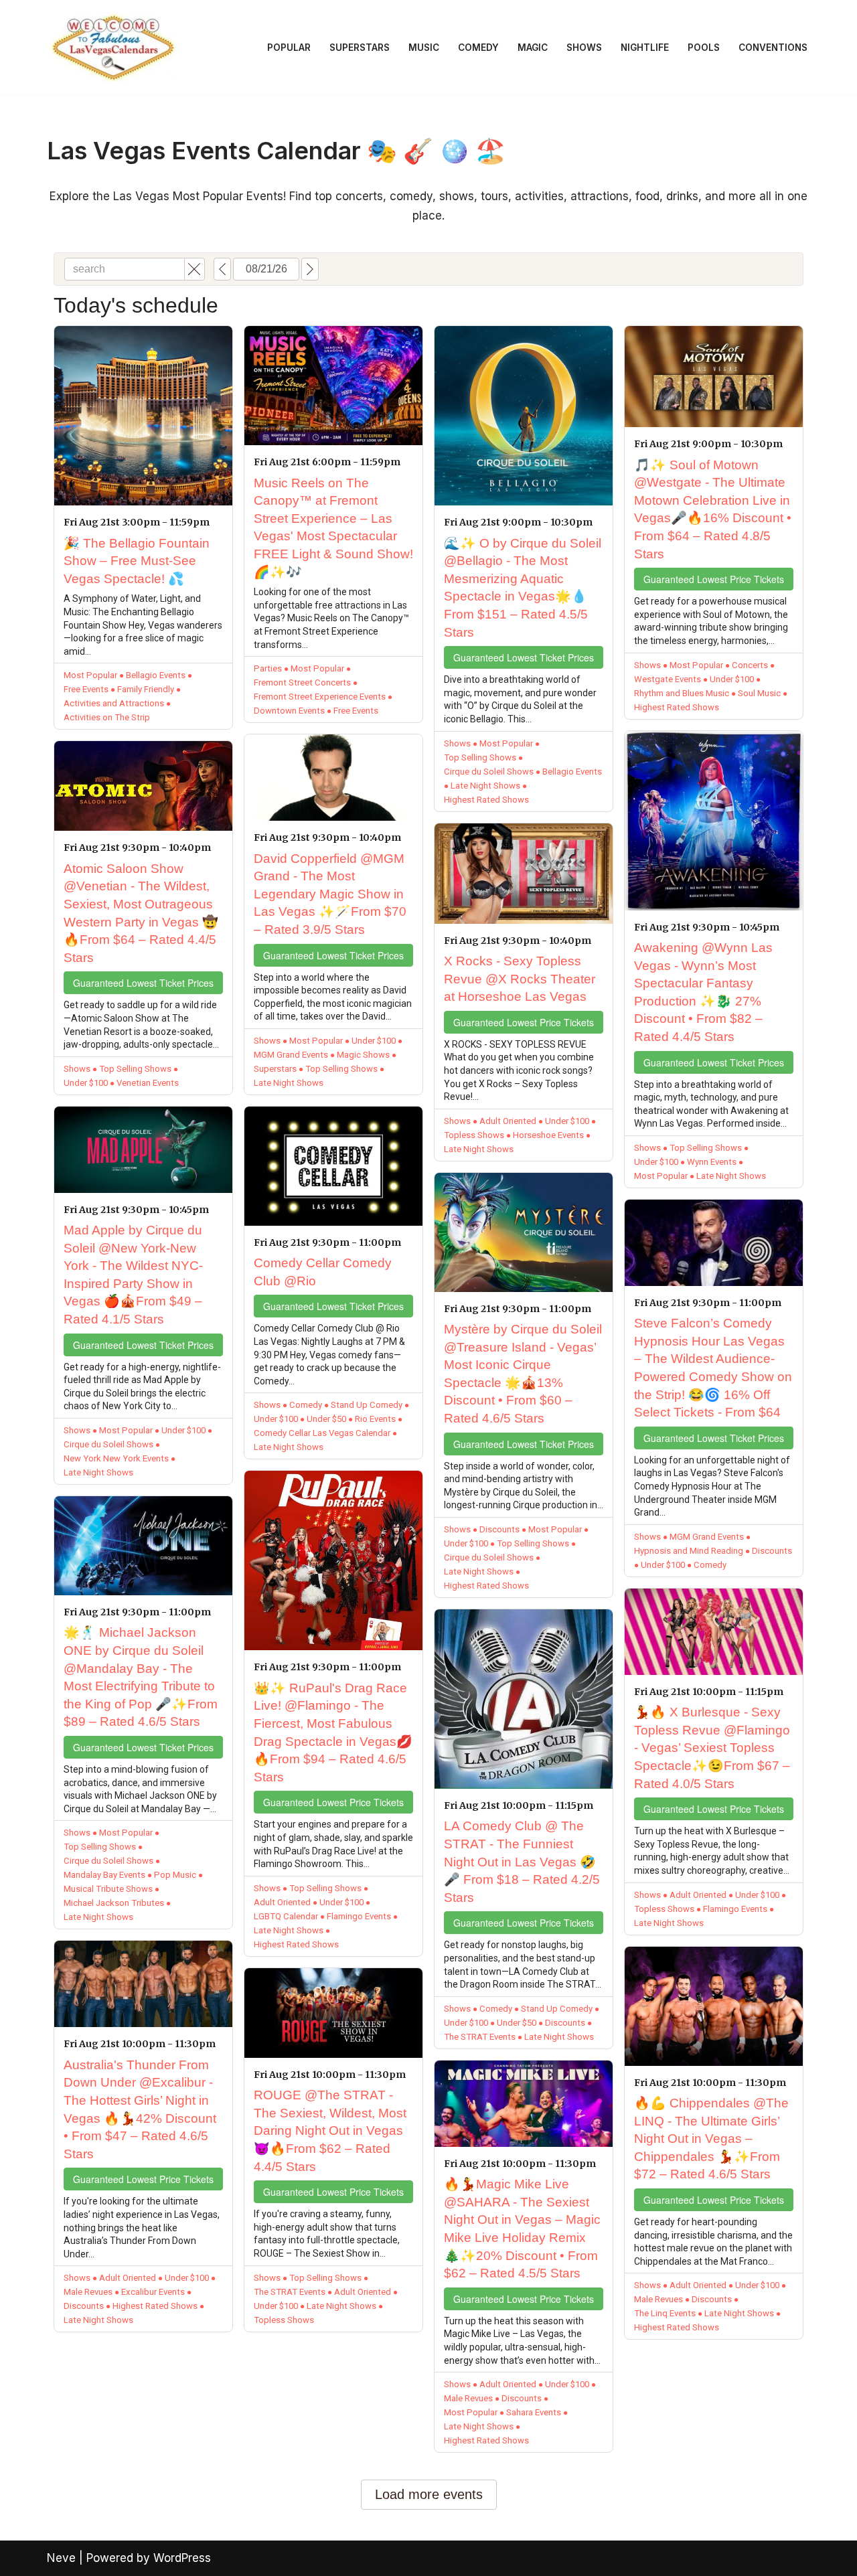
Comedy (478, 48)
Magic (533, 48)
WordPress (182, 2558)
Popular (289, 48)
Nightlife (645, 48)
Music (424, 48)
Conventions (773, 48)
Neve (61, 2558)
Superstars (360, 48)
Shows (584, 48)
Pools (704, 48)
